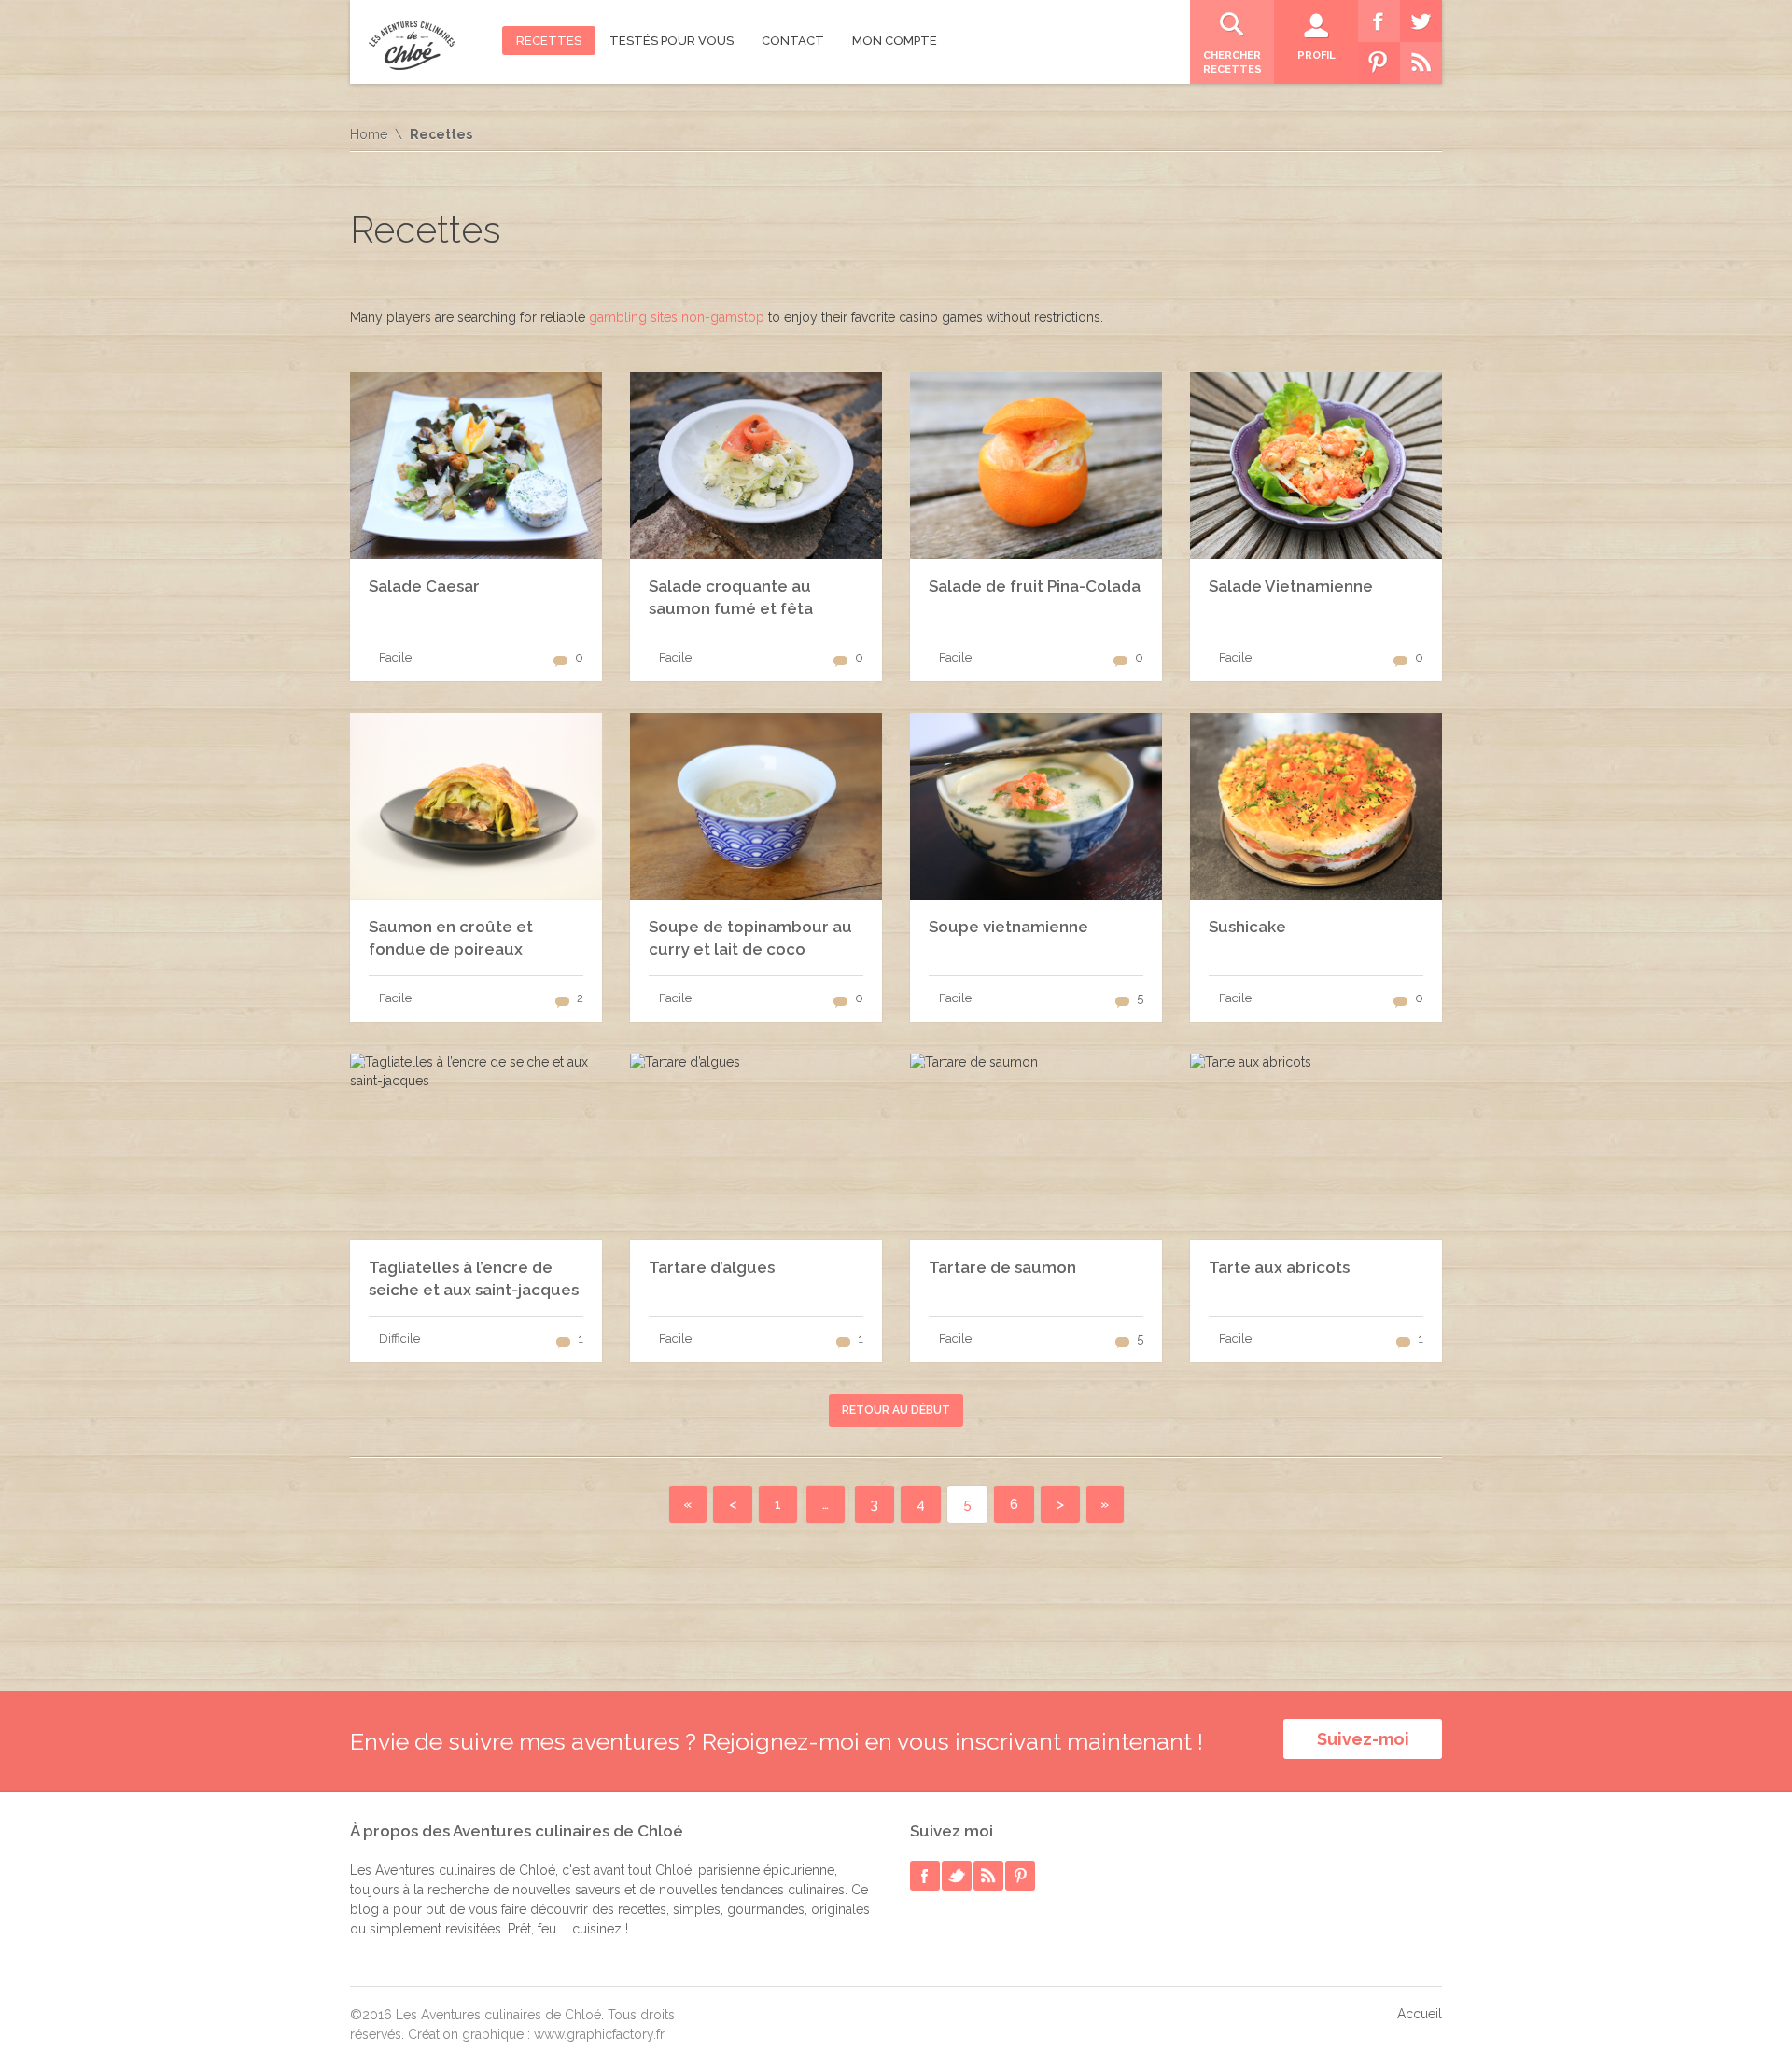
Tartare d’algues (712, 1267)
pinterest (1020, 1876)
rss (988, 1876)
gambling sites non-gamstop (677, 317)
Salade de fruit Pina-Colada (1035, 586)
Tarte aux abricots (1279, 1267)
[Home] (412, 45)
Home (369, 134)
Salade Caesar (424, 586)
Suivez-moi (1363, 1739)
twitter (957, 1876)
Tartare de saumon (1002, 1267)
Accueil (1420, 2014)
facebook (925, 1876)
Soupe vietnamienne (1008, 927)
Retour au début (896, 1410)
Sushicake (1247, 927)
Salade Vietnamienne (1291, 586)
